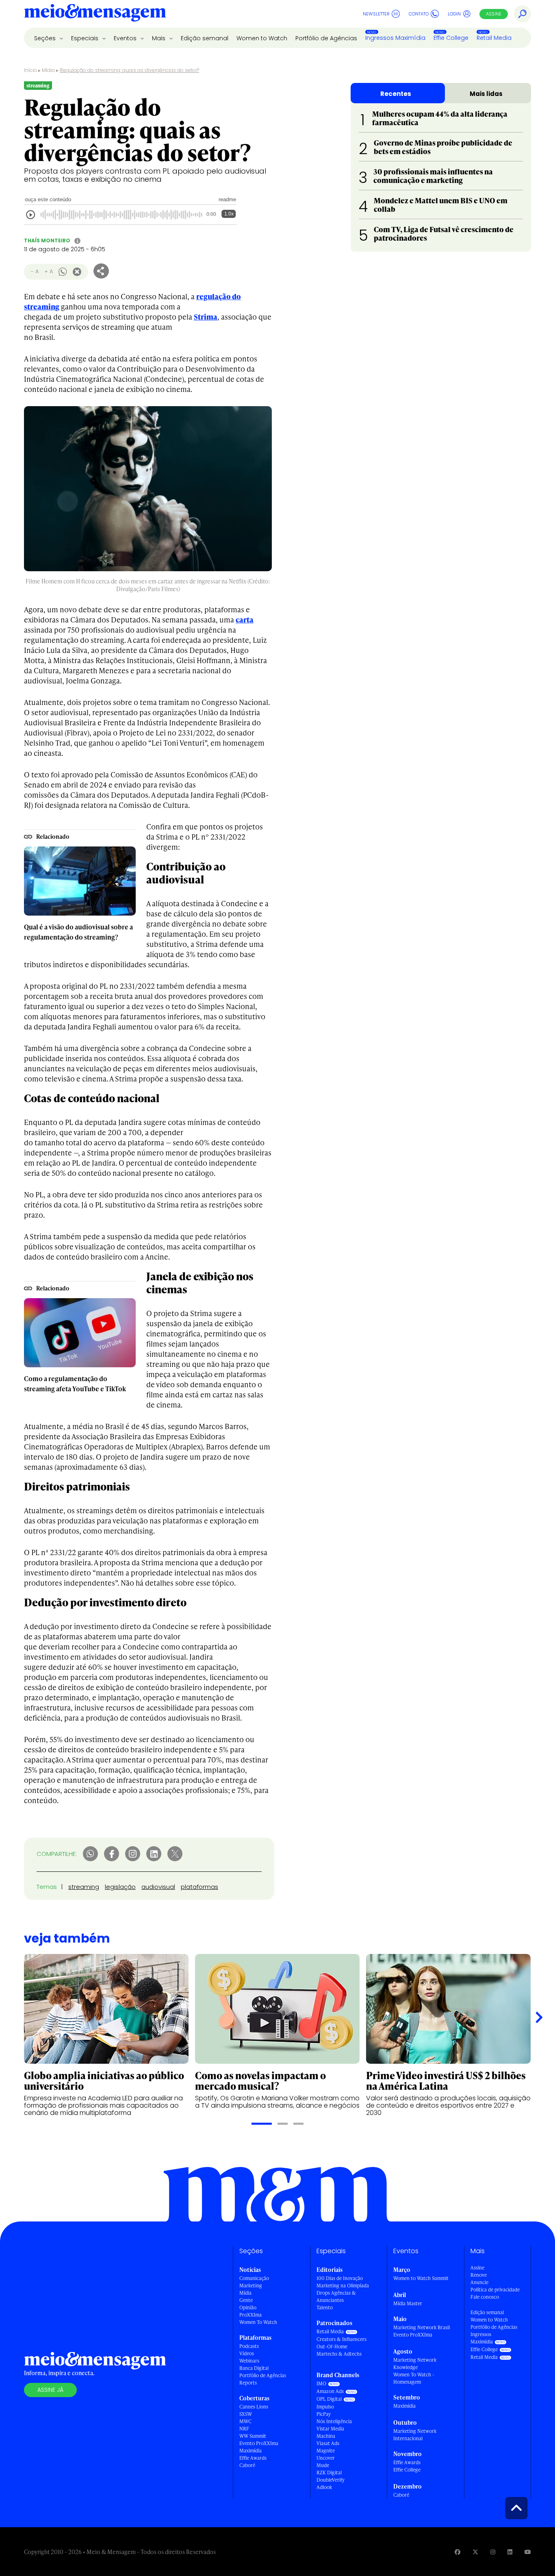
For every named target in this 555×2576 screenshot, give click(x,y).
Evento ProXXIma (259, 2443)
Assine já (50, 2390)
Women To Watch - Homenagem (414, 2378)
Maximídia (250, 2451)
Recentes (396, 94)
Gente (246, 2300)
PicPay (324, 2414)
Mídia (48, 70)
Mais (159, 38)
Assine (494, 14)
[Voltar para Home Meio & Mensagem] (95, 14)
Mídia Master (408, 2303)
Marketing (251, 2286)
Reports (248, 2383)
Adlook (324, 2487)
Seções (46, 38)
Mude (323, 2465)
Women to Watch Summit (421, 2278)
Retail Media (494, 38)
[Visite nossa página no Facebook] (457, 2552)
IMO (321, 2383)
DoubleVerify (331, 2480)
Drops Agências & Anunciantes (336, 2296)
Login (454, 14)
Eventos (126, 38)
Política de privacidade (495, 2290)
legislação (120, 1887)
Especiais (86, 38)
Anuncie (479, 2282)
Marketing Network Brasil (422, 2327)
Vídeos (247, 2353)
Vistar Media (330, 2429)
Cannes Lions (254, 2407)
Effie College (451, 38)
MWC (245, 2421)
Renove (479, 2275)
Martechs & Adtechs (339, 2354)
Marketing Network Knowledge (415, 2364)
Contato (419, 14)
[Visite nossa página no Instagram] (493, 2552)
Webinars (249, 2361)
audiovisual (158, 1887)
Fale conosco (485, 2297)
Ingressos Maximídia (395, 38)
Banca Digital (254, 2368)
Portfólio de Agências (326, 38)
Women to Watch (262, 38)
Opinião (248, 2307)
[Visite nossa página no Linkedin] (510, 2552)
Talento (325, 2307)
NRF (244, 2429)
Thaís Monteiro (47, 240)
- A (35, 271)
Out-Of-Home (332, 2346)
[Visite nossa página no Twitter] (475, 2552)
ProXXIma (250, 2315)
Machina (326, 2436)
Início (30, 70)
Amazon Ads (330, 2391)
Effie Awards (253, 2458)
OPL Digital (329, 2399)
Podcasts (249, 2346)
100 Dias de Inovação (340, 2278)
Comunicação (254, 2278)
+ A (49, 271)
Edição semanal (205, 38)
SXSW (246, 2414)
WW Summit (253, 2436)
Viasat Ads (328, 2443)
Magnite (326, 2451)
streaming (84, 1887)
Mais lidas (486, 94)
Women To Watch (258, 2322)
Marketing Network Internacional (415, 2435)
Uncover (326, 2458)
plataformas (199, 1887)
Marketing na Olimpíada (343, 2286)
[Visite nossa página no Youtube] (528, 2552)
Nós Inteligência (334, 2421)
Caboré (247, 2465)
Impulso (325, 2407)
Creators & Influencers (341, 2339)
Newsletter (376, 14)
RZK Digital (329, 2473)
